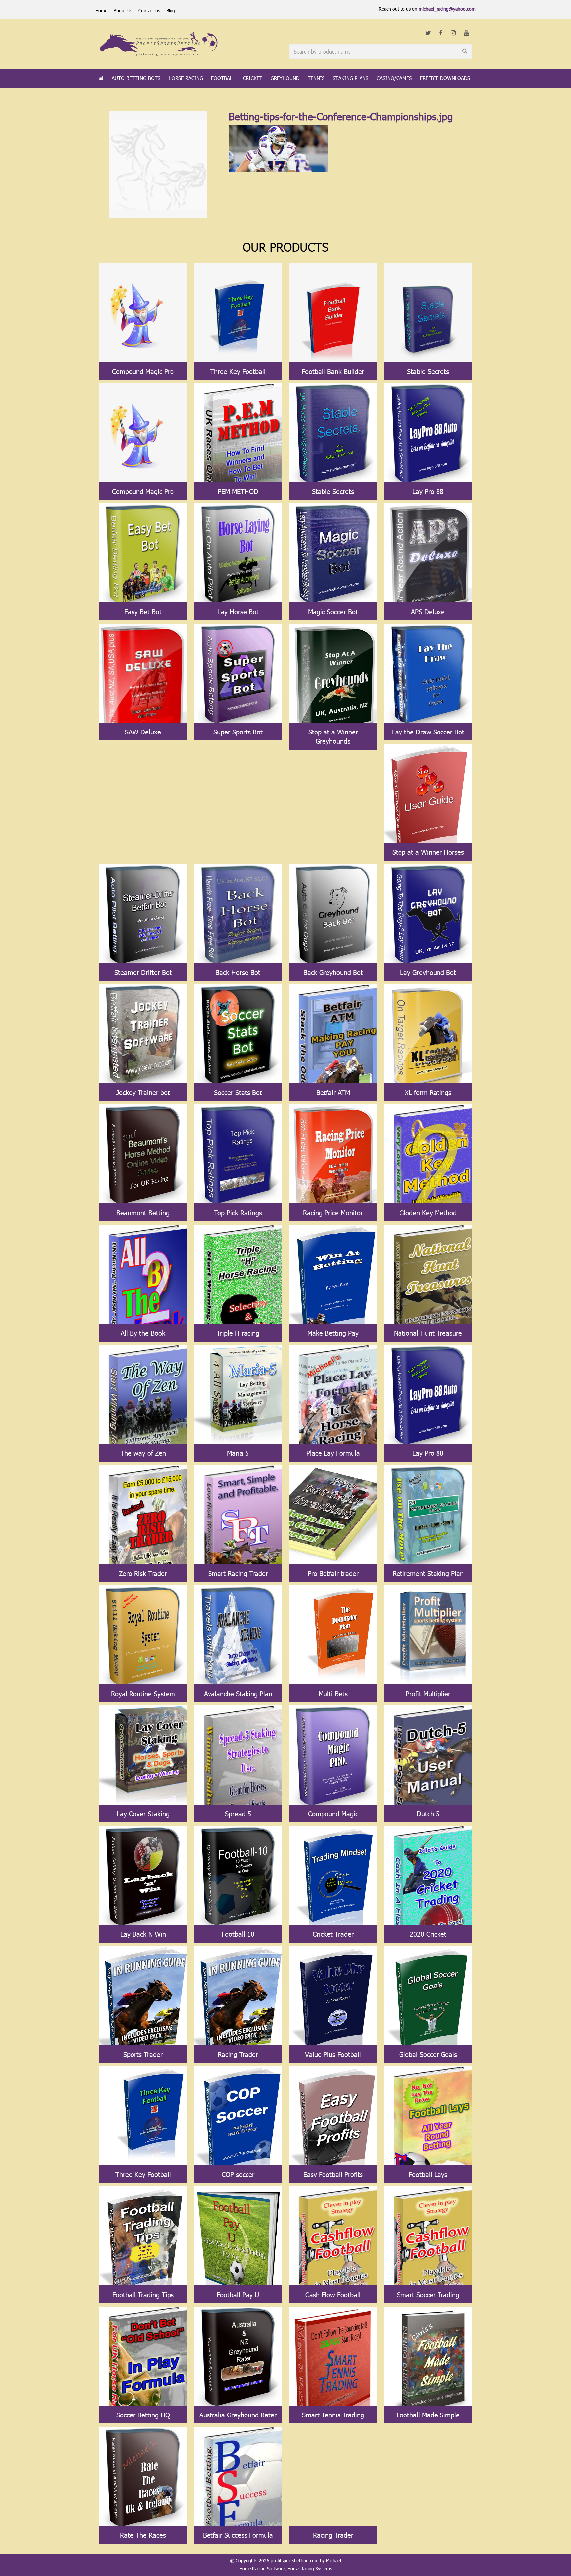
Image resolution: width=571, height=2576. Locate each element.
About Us (123, 10)
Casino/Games (394, 78)
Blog (171, 10)
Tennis (316, 78)
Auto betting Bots (136, 78)
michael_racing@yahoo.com (447, 9)
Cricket (253, 78)
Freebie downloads (445, 78)
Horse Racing (186, 78)
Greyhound (285, 78)
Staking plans (351, 78)
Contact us (149, 10)
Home (101, 10)
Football (223, 78)
